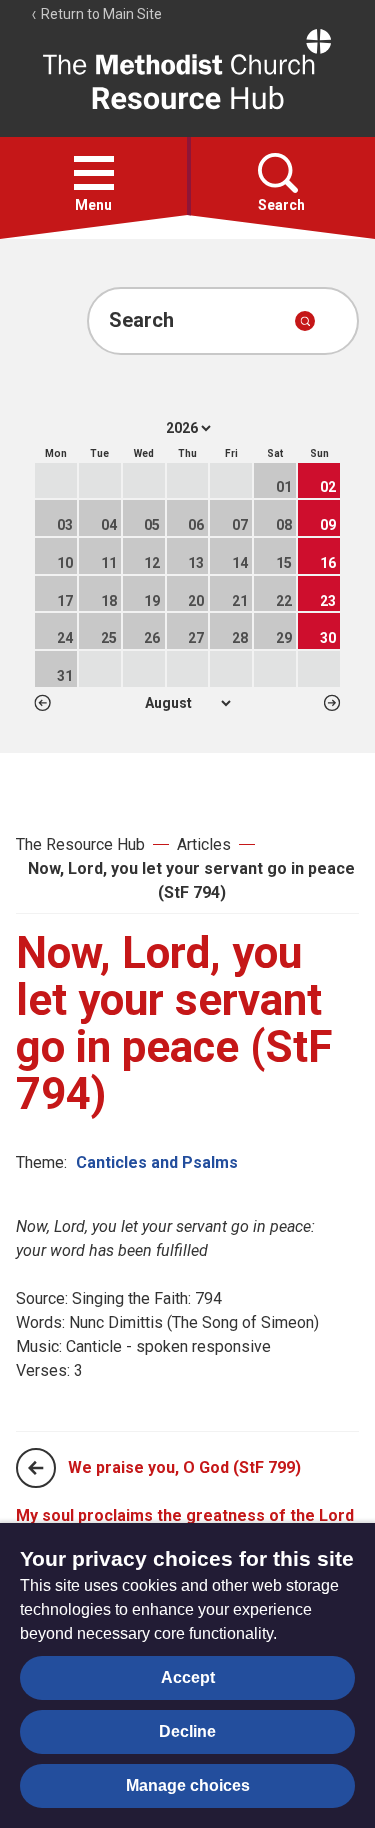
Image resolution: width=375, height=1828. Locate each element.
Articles (204, 844)
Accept (188, 1677)
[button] (94, 173)
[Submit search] (305, 321)
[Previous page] (36, 1468)
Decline (187, 1731)
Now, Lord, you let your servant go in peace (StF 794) (191, 880)
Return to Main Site (100, 14)
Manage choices (188, 1785)
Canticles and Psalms (157, 1162)
